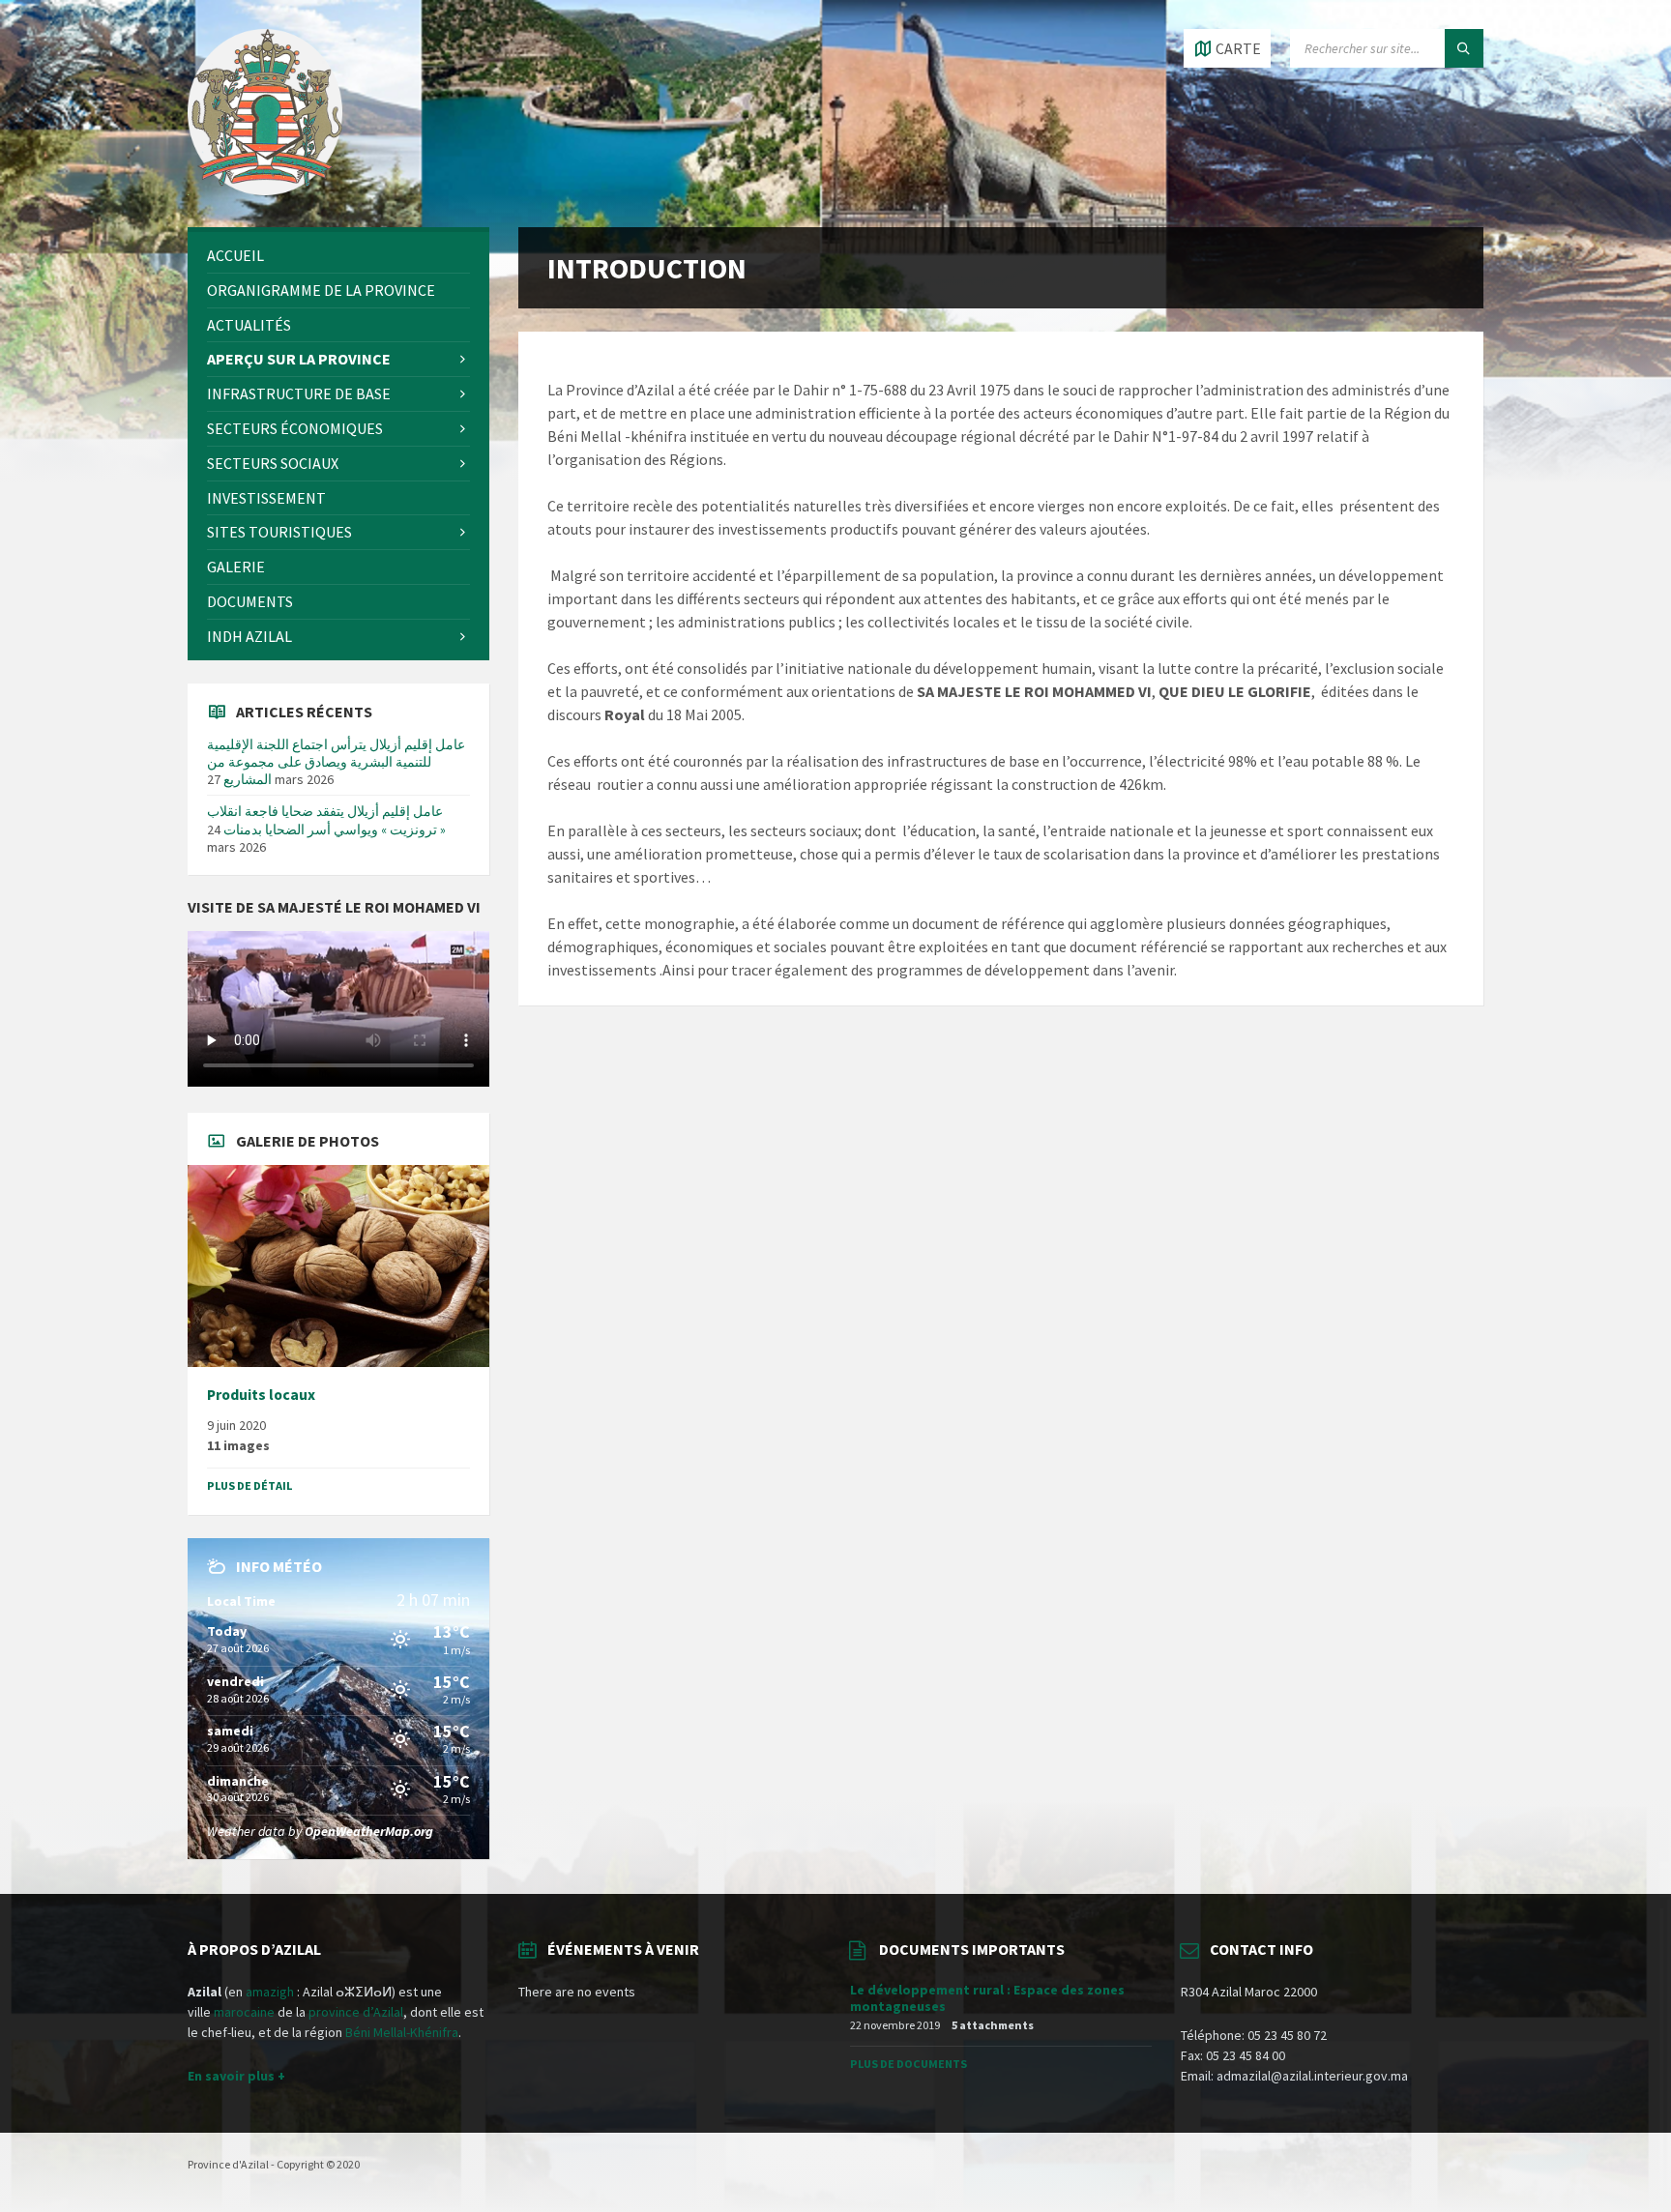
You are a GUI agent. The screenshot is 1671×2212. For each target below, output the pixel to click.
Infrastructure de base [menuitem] (299, 393)
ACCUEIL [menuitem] (235, 255)
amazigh (270, 1992)
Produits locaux (261, 1395)
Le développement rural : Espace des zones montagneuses (987, 1998)
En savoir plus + (236, 2076)
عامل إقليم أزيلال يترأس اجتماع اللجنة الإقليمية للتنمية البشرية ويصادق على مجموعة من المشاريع (336, 762)
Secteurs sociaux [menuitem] (273, 463)
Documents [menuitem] (250, 601)
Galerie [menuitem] (236, 567)
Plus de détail (249, 1485)
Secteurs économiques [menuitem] (295, 428)
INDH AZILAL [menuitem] (249, 636)
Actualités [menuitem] (249, 325)
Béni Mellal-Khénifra (402, 2032)
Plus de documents (909, 2064)
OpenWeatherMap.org (369, 1831)
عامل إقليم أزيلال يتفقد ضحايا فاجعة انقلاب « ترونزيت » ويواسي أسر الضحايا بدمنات (326, 820)
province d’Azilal (356, 2012)
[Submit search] (1464, 48)
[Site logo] (265, 189)
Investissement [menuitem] (266, 498)
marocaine (244, 2012)
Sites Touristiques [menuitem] (279, 532)
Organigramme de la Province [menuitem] (321, 290)
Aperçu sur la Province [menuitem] (299, 359)
